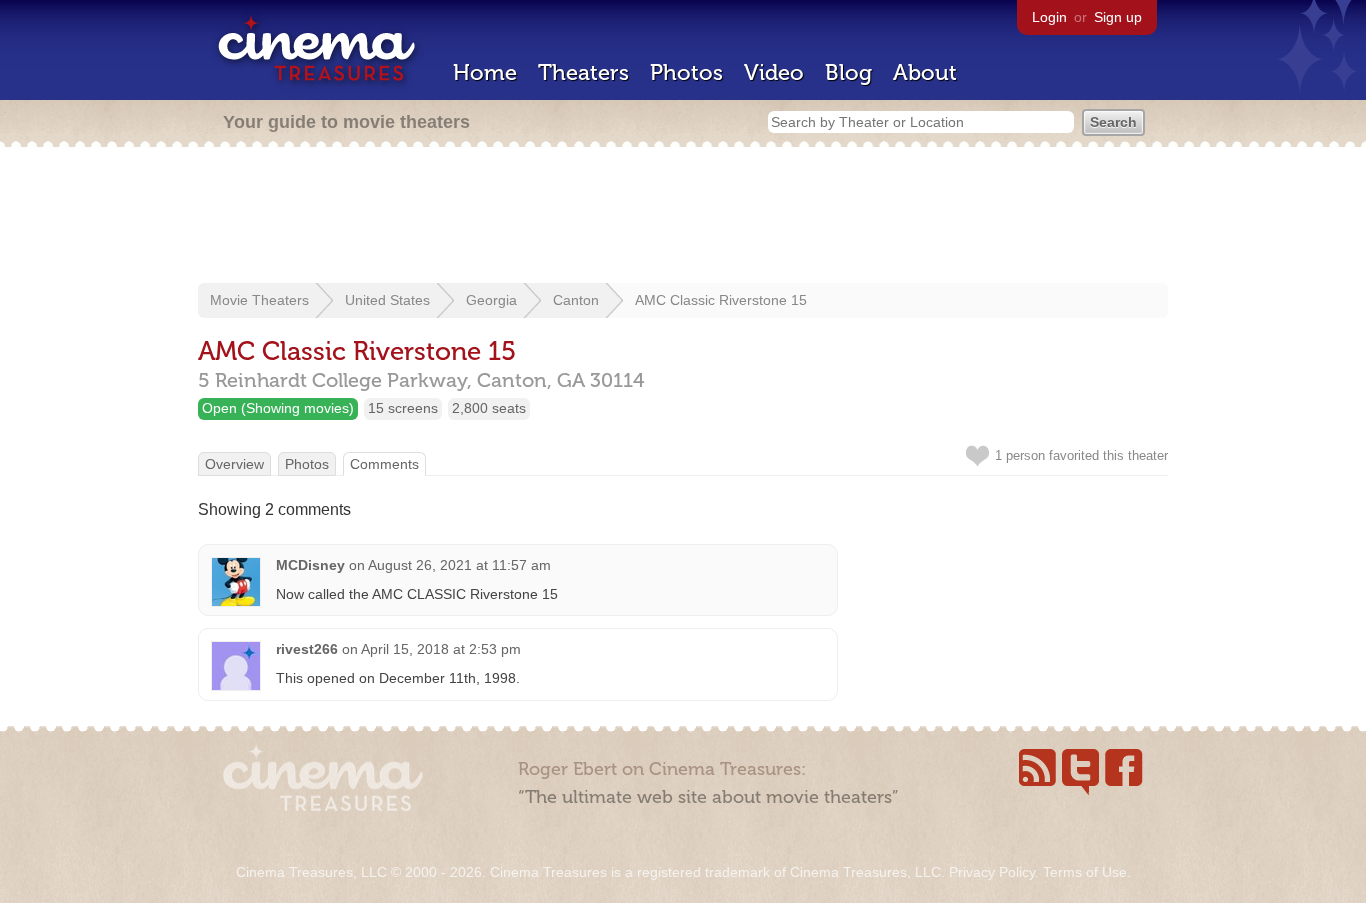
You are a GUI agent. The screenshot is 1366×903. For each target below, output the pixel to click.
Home (485, 72)
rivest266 (307, 649)
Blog (848, 72)
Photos (686, 72)
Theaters (583, 72)
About (925, 72)
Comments (384, 464)
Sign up (1118, 17)
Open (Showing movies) (278, 408)
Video (774, 72)
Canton (576, 300)
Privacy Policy (992, 872)
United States (387, 300)
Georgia (491, 300)
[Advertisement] (683, 217)
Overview (234, 464)
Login (1049, 17)
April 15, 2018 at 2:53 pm (441, 649)
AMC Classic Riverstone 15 (721, 300)
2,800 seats (489, 408)
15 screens (403, 408)
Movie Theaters (259, 300)
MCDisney (310, 565)
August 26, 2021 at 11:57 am (459, 565)
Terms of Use (1085, 872)
